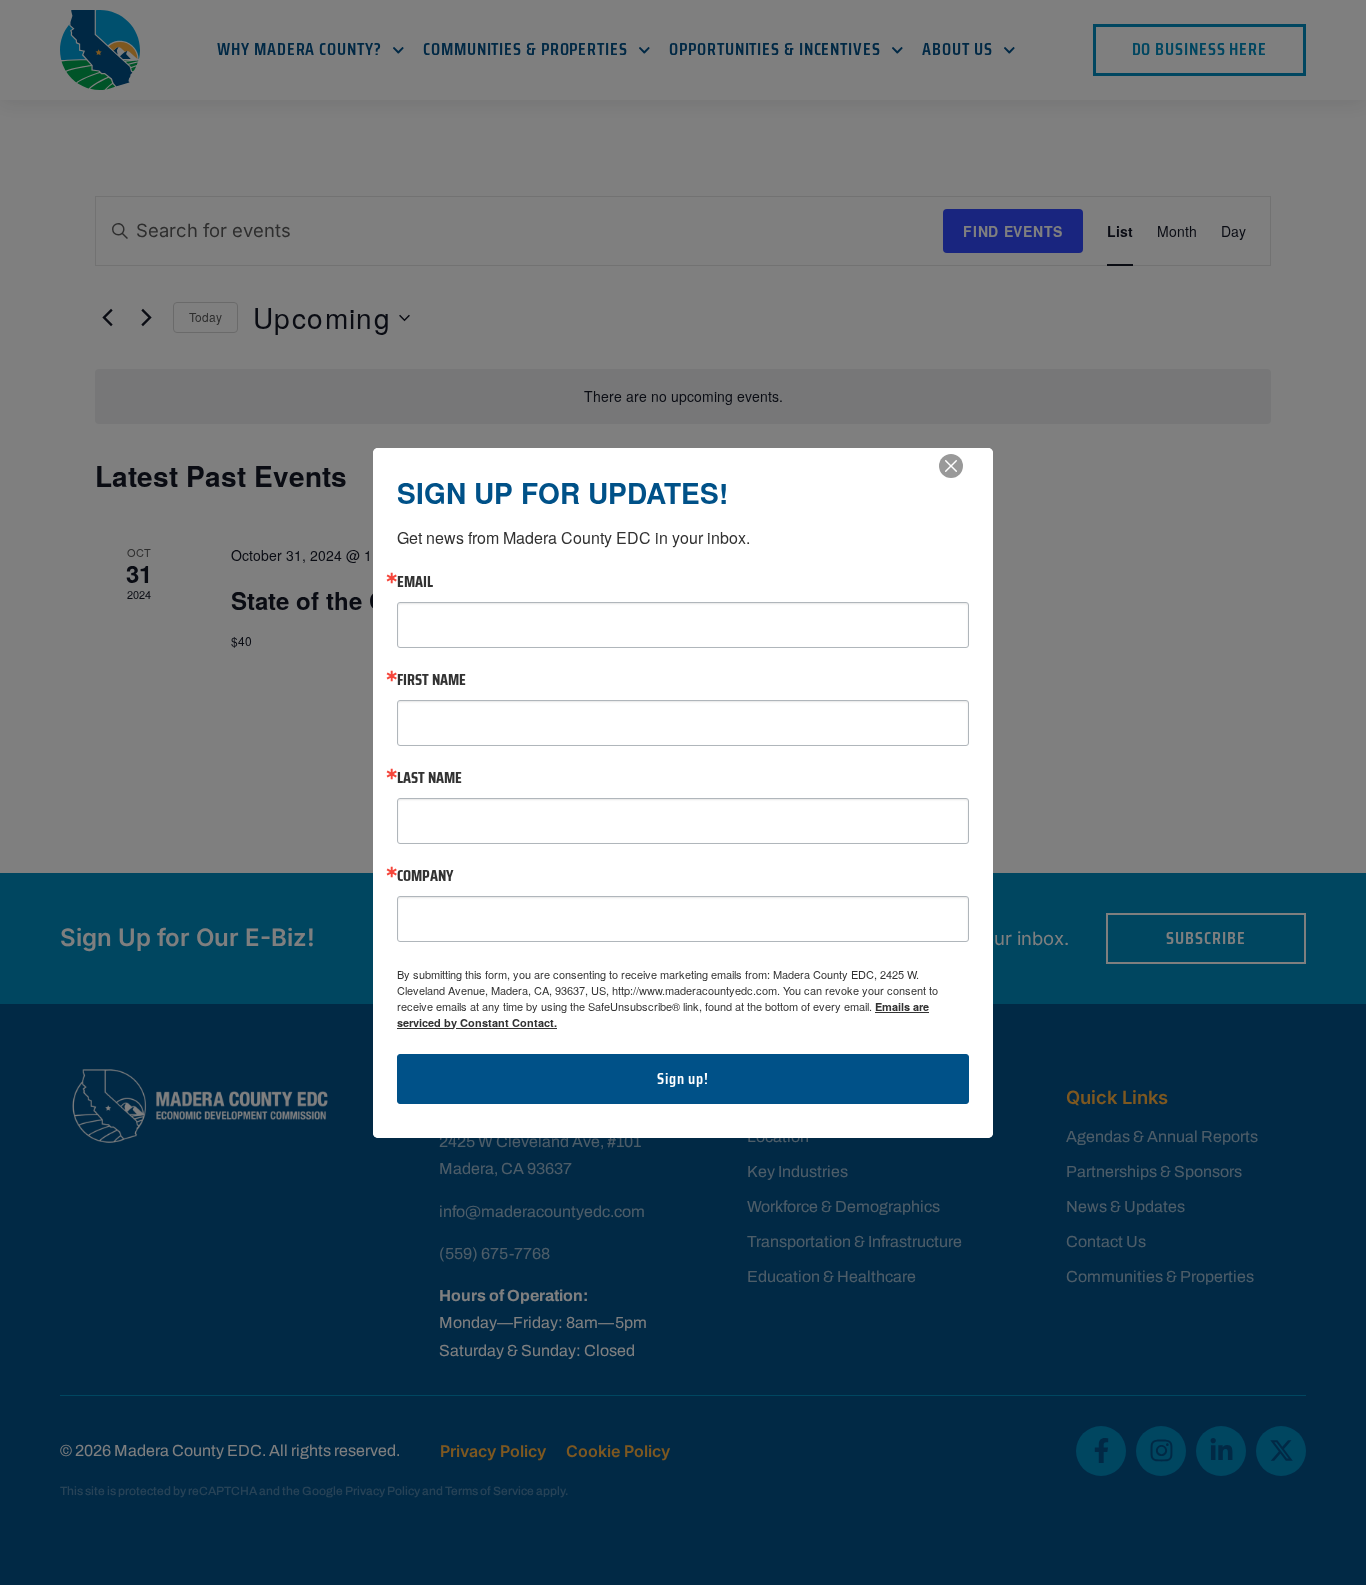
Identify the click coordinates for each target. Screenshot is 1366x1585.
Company (425, 876)
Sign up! (682, 1078)
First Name (431, 680)
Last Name (429, 778)
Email (415, 582)
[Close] (951, 466)
